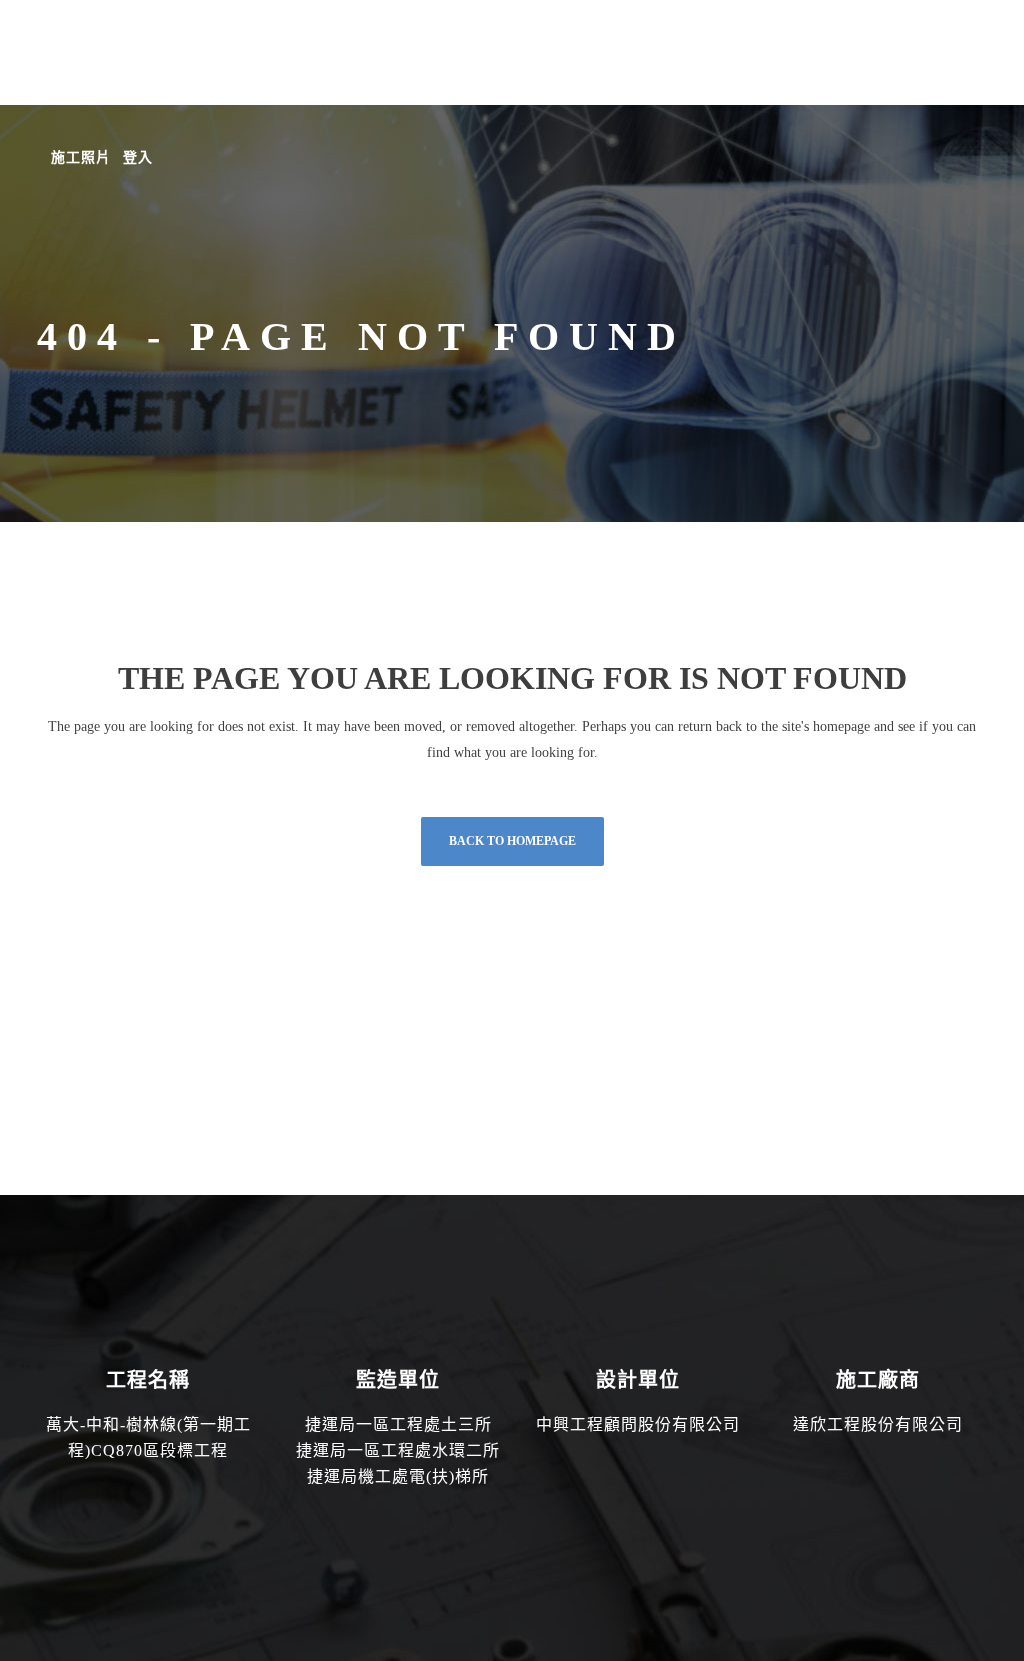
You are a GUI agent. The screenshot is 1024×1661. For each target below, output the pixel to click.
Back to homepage (512, 841)
